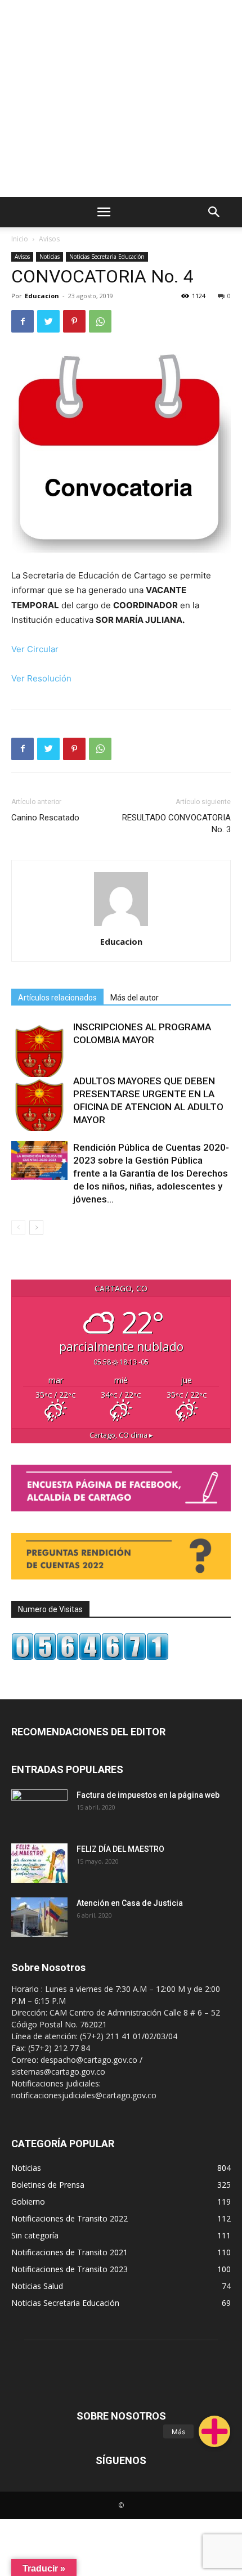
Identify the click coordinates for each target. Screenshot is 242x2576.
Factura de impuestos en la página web (148, 1795)
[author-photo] (121, 926)
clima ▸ (121, 1435)
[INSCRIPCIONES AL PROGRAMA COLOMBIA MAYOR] (39, 1049)
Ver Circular (35, 649)
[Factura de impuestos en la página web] (39, 1809)
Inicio (20, 239)
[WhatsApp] (100, 321)
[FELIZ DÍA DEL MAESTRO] (39, 1863)
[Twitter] (48, 321)
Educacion (42, 296)
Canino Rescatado (45, 818)
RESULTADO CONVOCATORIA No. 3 (176, 823)
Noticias (50, 257)
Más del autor (135, 998)
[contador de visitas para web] (90, 1657)
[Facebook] (23, 321)
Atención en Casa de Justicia (130, 1903)
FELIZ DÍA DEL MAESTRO (120, 1849)
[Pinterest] (74, 321)
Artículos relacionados (57, 998)
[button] (214, 2431)
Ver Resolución (41, 678)
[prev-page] (18, 1228)
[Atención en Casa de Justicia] (39, 1917)
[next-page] (36, 1228)
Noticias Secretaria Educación (107, 257)
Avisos (49, 239)
